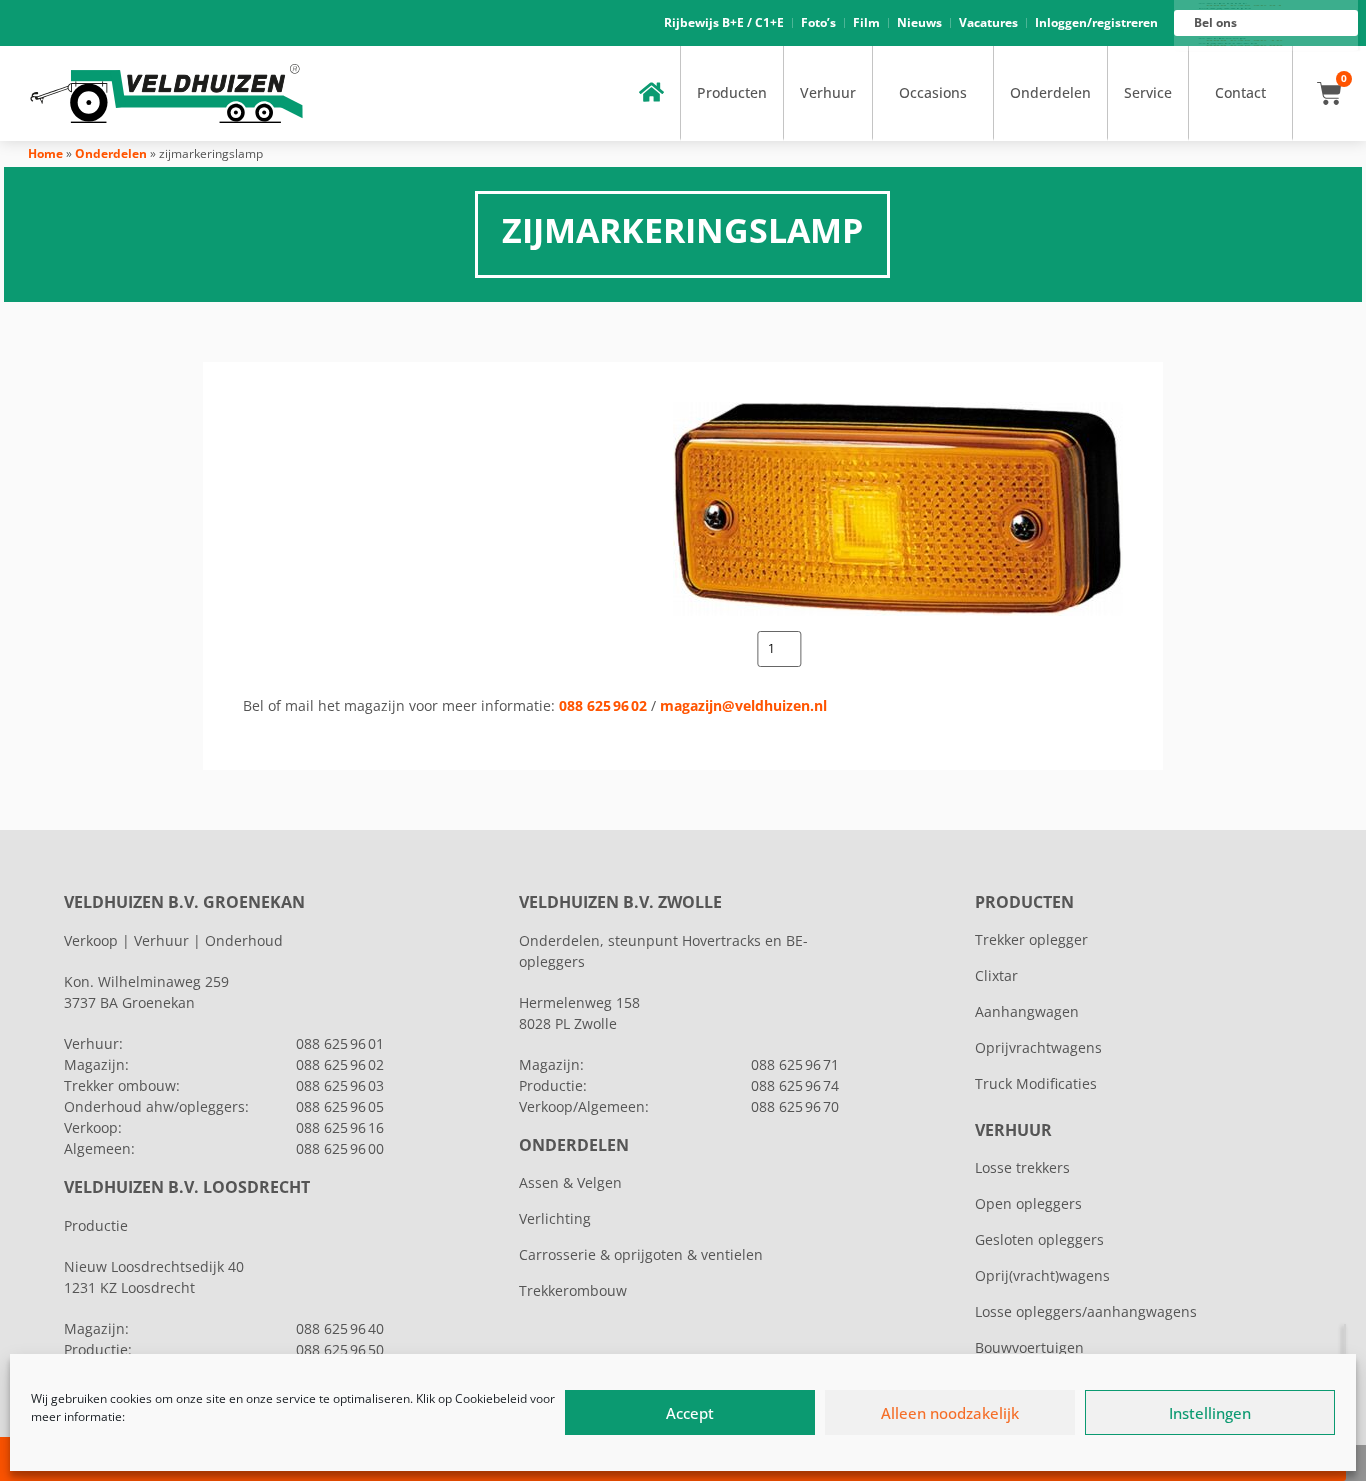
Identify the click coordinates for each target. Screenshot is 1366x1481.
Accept (690, 1413)
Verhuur (828, 92)
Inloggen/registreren (1096, 22)
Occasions (933, 92)
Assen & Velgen (570, 1182)
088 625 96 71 (795, 1064)
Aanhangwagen (1027, 1011)
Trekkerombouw (573, 1290)
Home (45, 153)
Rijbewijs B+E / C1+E (724, 22)
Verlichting (555, 1218)
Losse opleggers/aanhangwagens (1086, 1311)
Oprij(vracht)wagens (1042, 1275)
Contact (1240, 92)
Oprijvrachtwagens (1038, 1047)
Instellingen (1210, 1413)
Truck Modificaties (1036, 1083)
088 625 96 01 (340, 1043)
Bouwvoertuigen (1029, 1347)
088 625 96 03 (340, 1085)
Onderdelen (1050, 92)
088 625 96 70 (795, 1106)
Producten (732, 92)
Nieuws (919, 22)
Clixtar (996, 975)
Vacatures (988, 22)
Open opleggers (1028, 1203)
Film (866, 22)
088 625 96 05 (340, 1106)
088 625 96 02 (603, 705)
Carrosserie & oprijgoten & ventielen (641, 1254)
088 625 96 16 (340, 1127)
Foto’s (818, 22)
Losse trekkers (1022, 1167)
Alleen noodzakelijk (950, 1413)
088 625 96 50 (340, 1349)
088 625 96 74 (795, 1085)
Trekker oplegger (1031, 939)
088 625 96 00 (340, 1148)
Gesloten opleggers (1039, 1239)
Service (1148, 92)
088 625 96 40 (340, 1328)
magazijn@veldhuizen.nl (743, 705)
